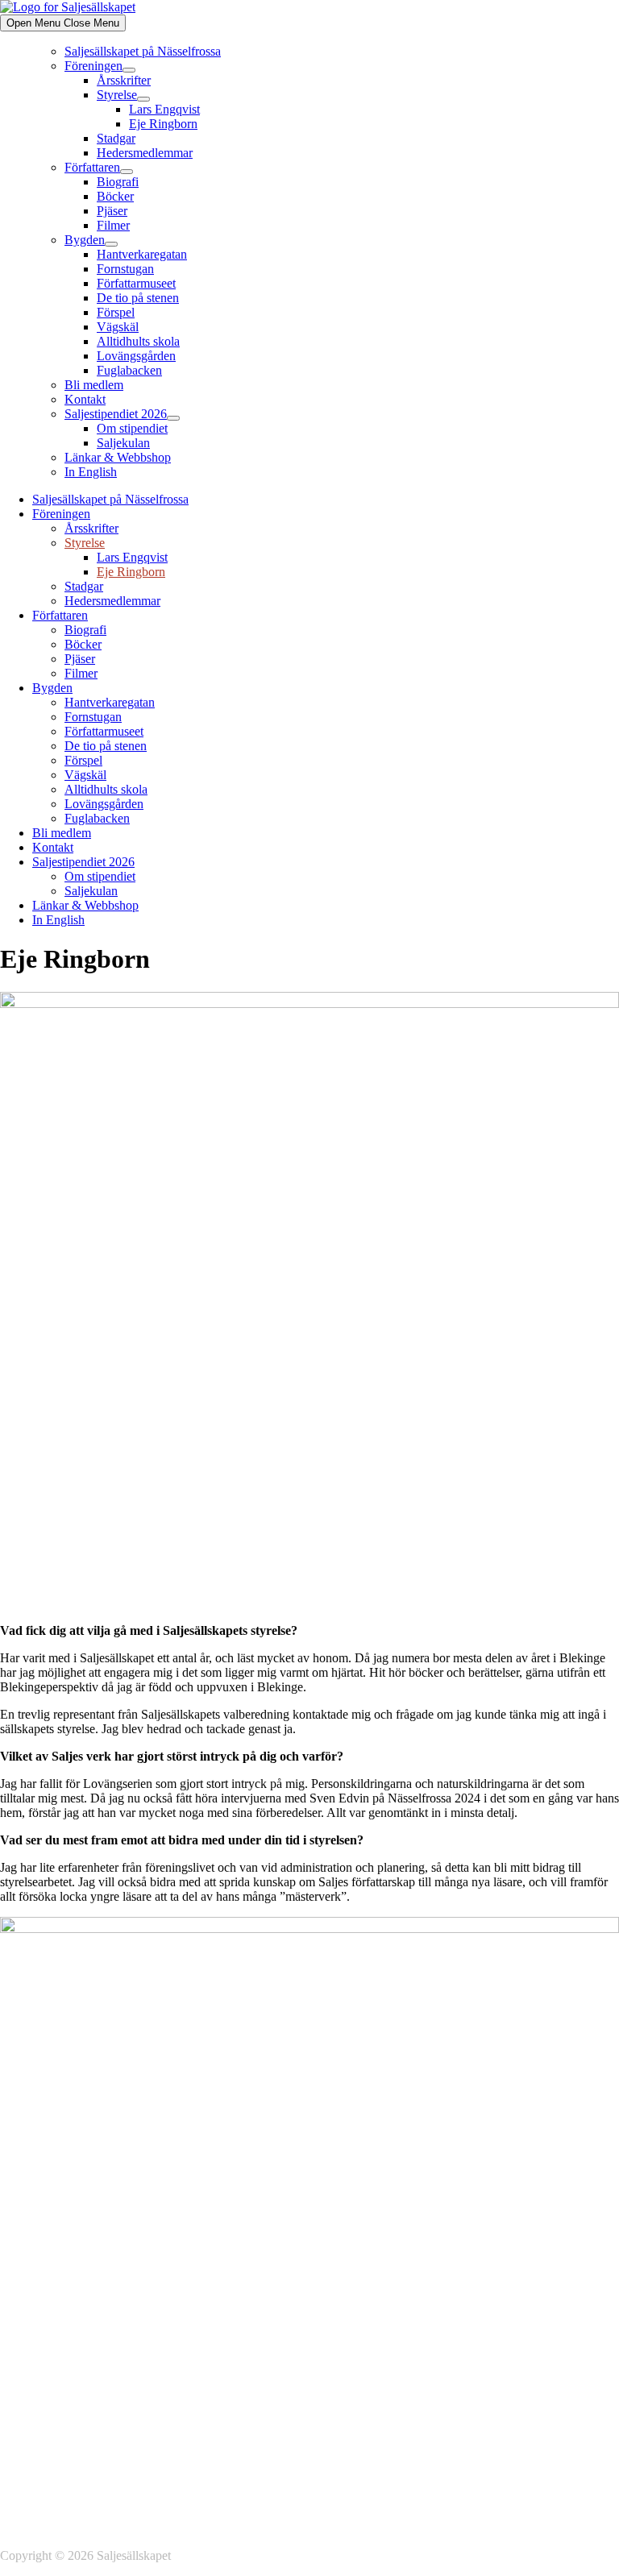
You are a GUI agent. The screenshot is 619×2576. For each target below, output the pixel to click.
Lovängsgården (136, 356)
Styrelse (117, 95)
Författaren (92, 167)
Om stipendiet (132, 428)
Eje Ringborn (163, 124)
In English (91, 472)
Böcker (115, 196)
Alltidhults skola (138, 341)
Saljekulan (123, 443)
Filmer (113, 225)
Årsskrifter (124, 80)
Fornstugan (125, 269)
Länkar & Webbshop (118, 457)
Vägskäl (118, 327)
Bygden (85, 240)
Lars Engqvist (164, 109)
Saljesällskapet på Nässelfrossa (143, 51)
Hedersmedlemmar (145, 153)
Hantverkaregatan (142, 254)
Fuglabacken (129, 370)
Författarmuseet (136, 283)
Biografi (118, 182)
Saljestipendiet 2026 (116, 414)
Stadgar (116, 138)
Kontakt (85, 399)
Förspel (116, 312)
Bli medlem (94, 385)
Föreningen (93, 66)
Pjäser (112, 211)
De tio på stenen (138, 298)
